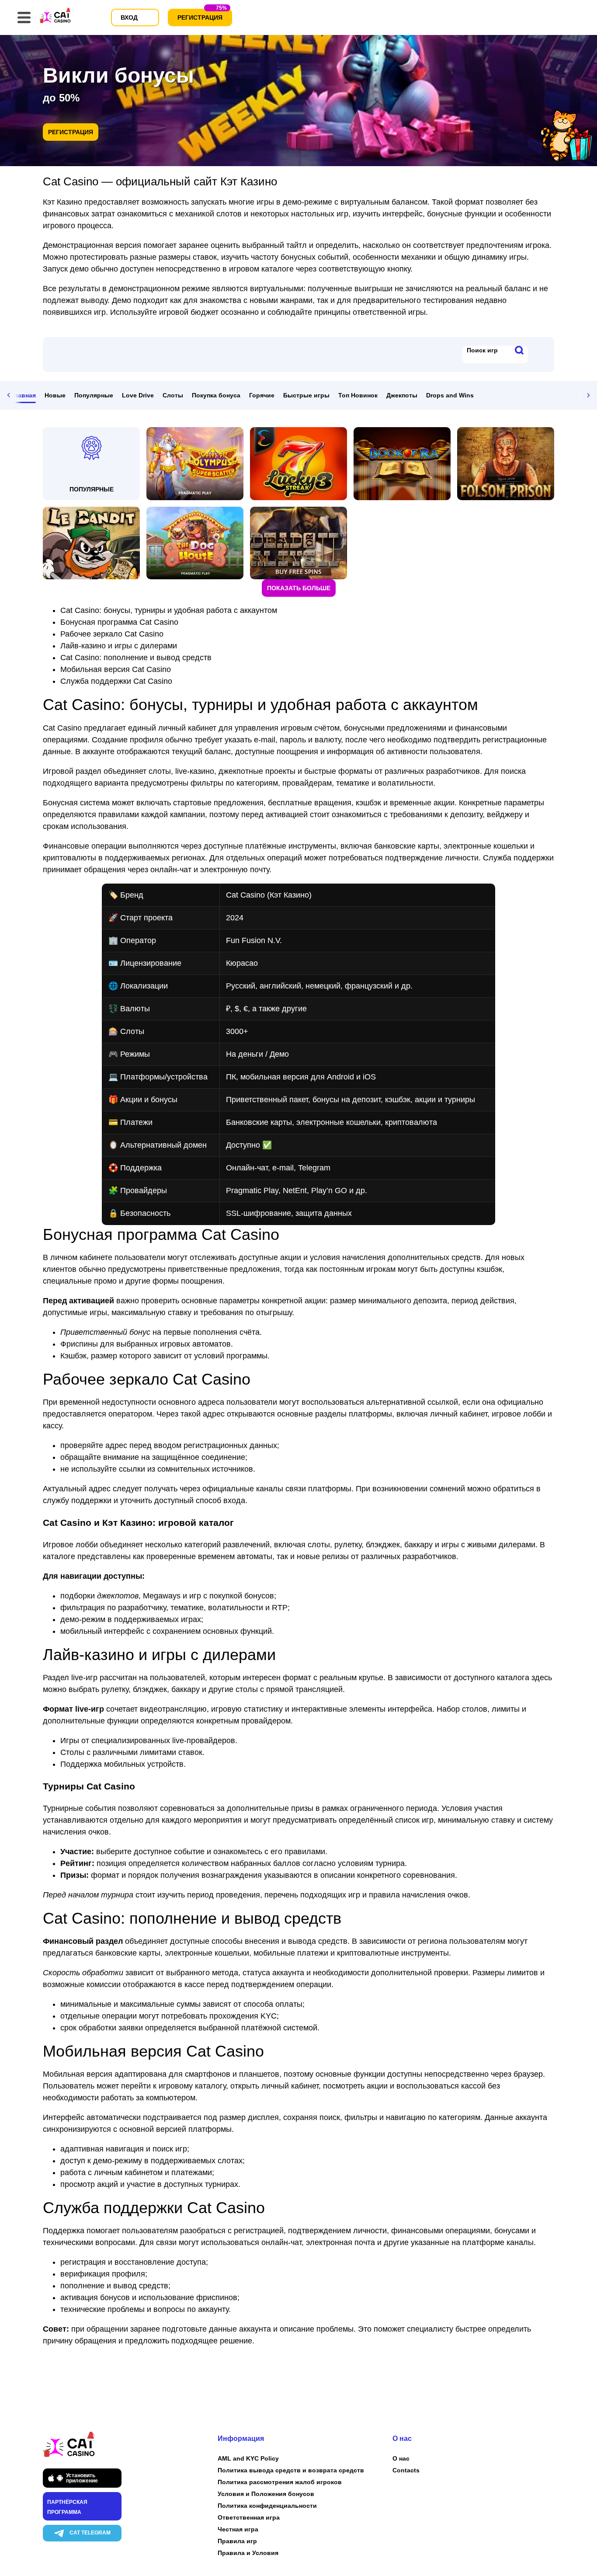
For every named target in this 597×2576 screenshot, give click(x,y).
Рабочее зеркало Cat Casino (112, 634)
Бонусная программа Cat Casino (119, 622)
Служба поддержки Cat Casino (116, 681)
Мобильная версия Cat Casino (116, 669)
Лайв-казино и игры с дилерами (119, 646)
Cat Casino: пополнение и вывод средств (136, 658)
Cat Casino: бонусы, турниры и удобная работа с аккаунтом (169, 610)
